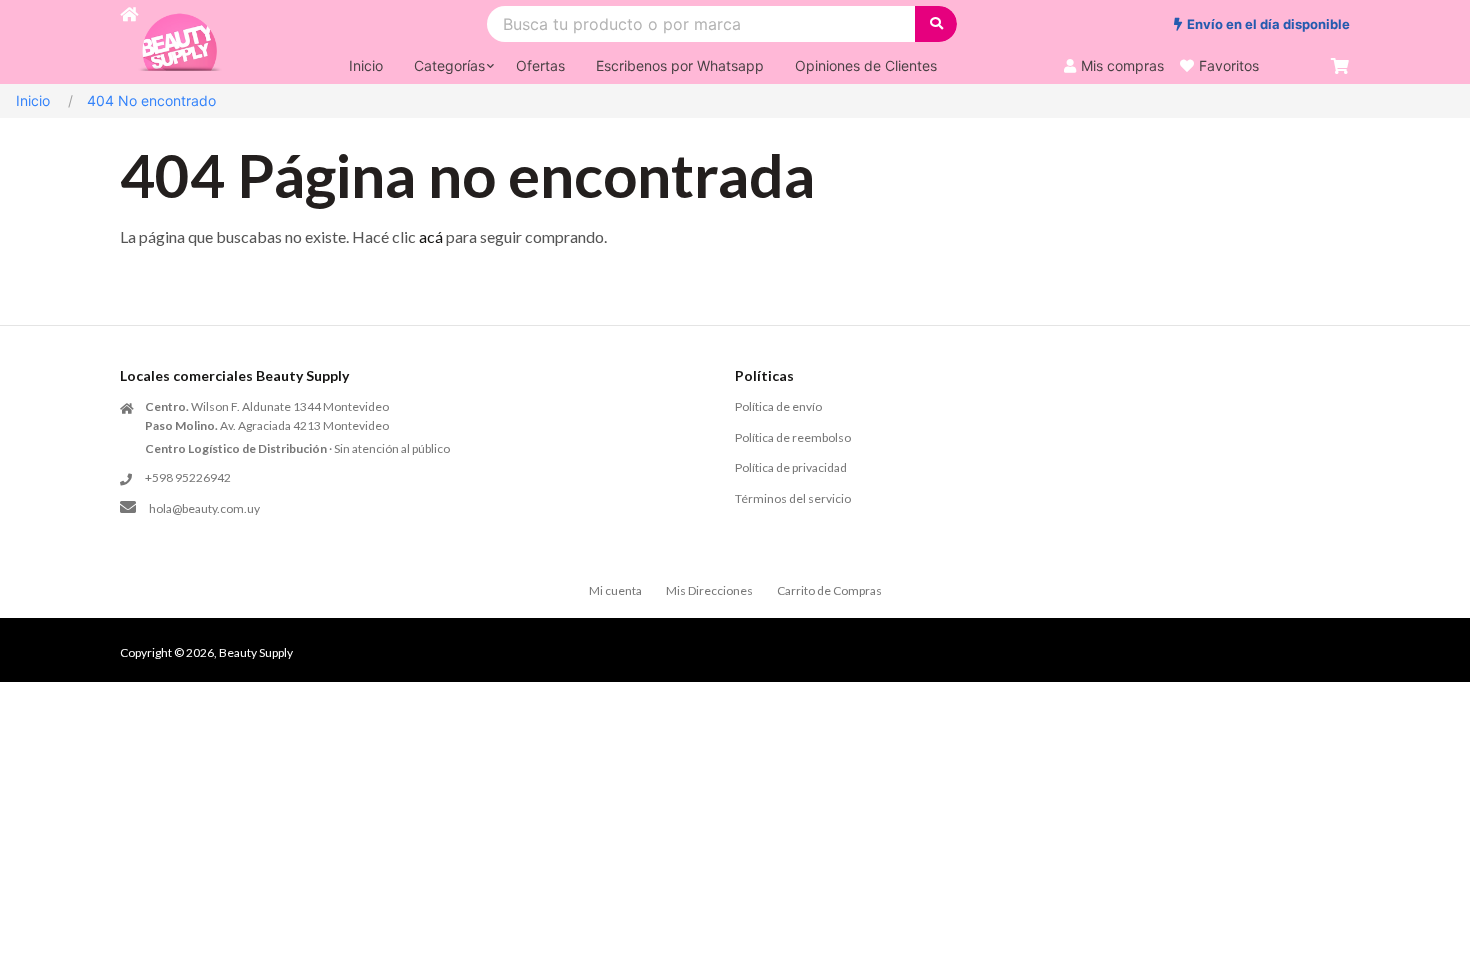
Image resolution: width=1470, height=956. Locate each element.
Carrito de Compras (829, 590)
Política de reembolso (793, 437)
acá (431, 236)
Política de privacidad (791, 467)
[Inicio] (129, 42)
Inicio (33, 100)
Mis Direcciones (709, 590)
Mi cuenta (615, 590)
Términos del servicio (793, 498)
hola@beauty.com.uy (204, 508)
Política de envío (778, 406)
